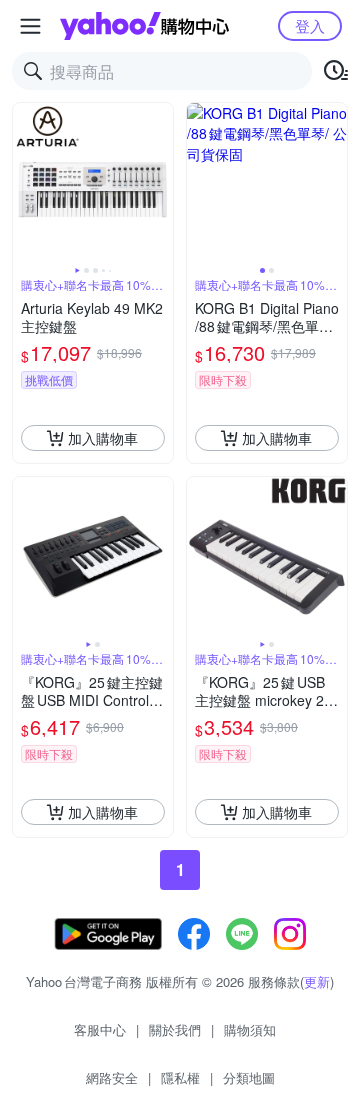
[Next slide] (160, 183)
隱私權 (180, 1077)
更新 (317, 981)
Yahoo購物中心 (144, 26)
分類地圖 (249, 1077)
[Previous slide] (26, 183)
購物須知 (250, 1029)
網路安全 (112, 1077)
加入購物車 (103, 438)
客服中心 (100, 1029)
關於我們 (175, 1029)
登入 (310, 25)
